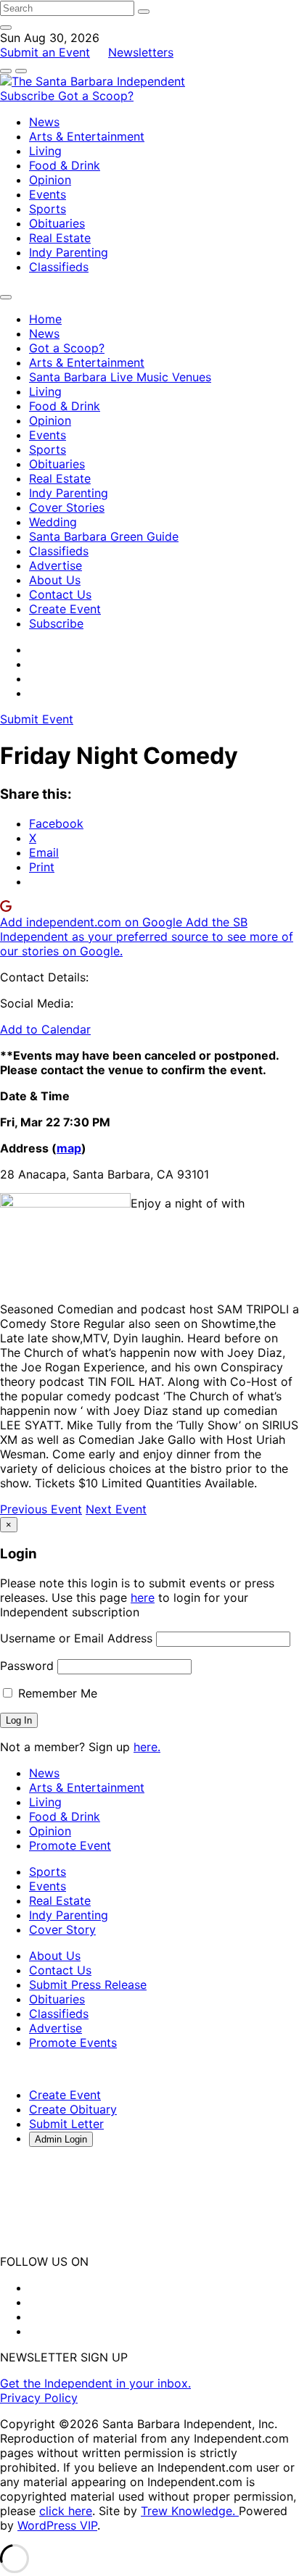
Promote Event (70, 1845)
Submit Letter (66, 2124)
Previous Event (41, 1509)
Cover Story (62, 1929)
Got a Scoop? (96, 96)
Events (48, 194)
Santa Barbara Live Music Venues (120, 377)
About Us (55, 580)
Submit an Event (45, 52)
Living (45, 151)
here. (147, 1747)
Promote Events (73, 2043)
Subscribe (29, 96)
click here (66, 2511)
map (69, 1148)
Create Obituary (73, 2109)
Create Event (65, 609)
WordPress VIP (57, 2525)
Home (45, 319)
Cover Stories (67, 507)
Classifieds (59, 267)
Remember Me (56, 1693)
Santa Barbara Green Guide (104, 536)
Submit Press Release (88, 1985)
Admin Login (61, 2139)
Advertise (56, 565)
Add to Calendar (45, 1029)
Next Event (116, 1509)
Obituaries (57, 223)
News (44, 122)
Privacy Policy (39, 2398)
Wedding (53, 522)
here (143, 1597)
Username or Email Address (76, 1638)
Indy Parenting (69, 252)
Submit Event (37, 719)
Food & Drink (65, 165)
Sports (48, 209)
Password (27, 1666)
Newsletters (141, 52)
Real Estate (60, 238)
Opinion (50, 180)
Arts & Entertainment (87, 136)
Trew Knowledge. (190, 2511)
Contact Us (60, 594)
